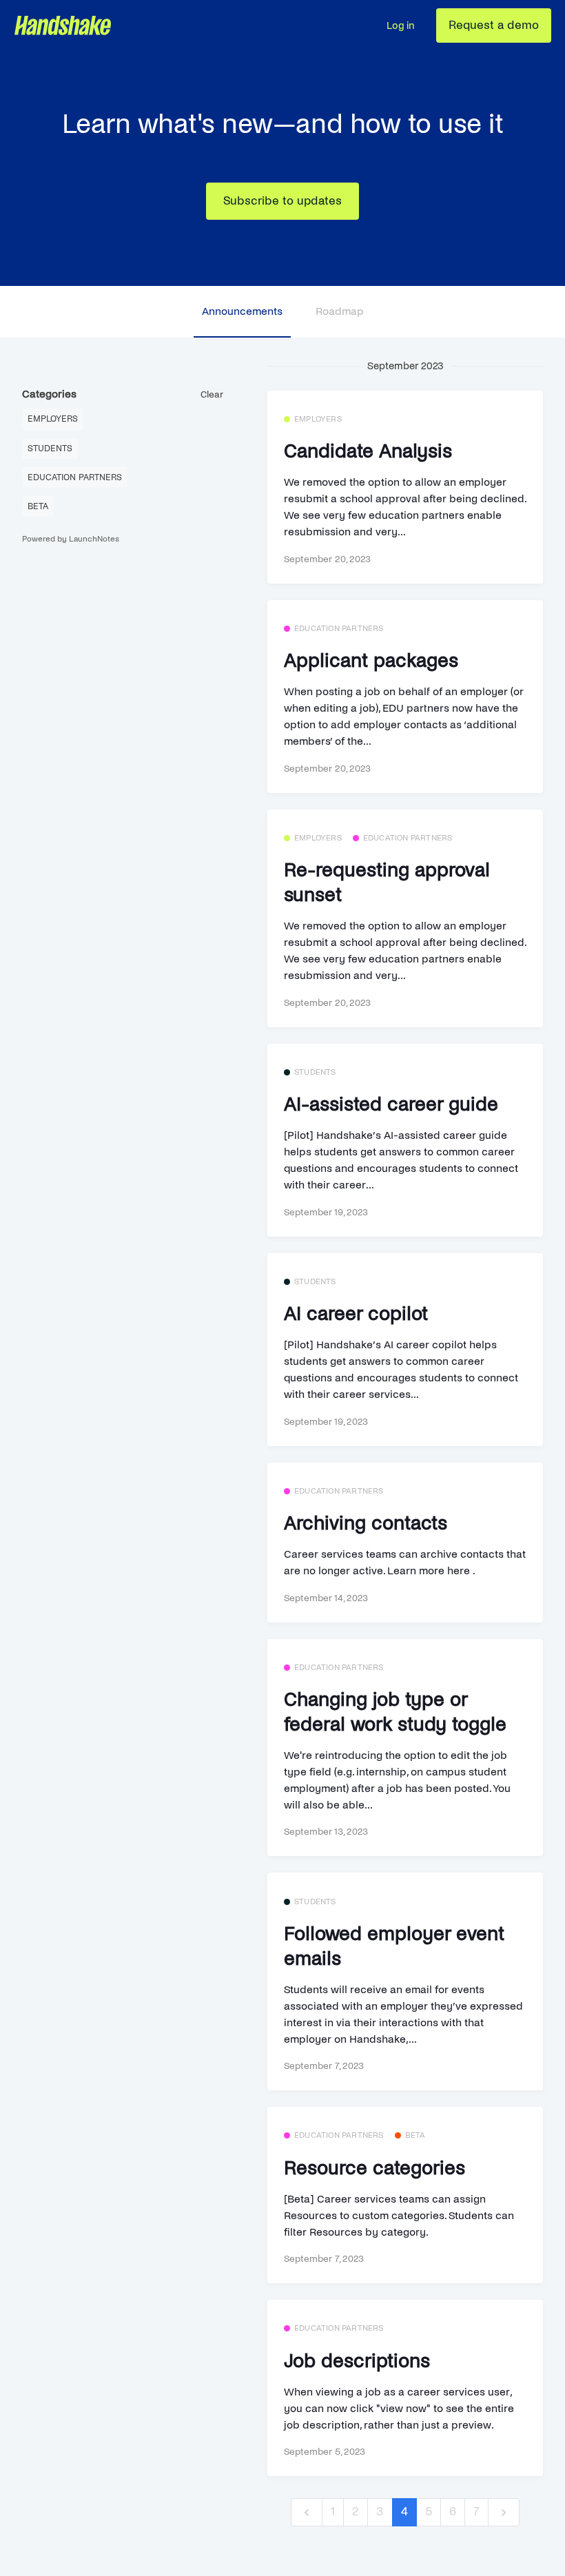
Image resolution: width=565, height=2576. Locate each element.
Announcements (242, 311)
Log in (400, 25)
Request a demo (494, 25)
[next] (504, 2512)
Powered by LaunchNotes (71, 539)
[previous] (307, 2512)
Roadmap (340, 311)
